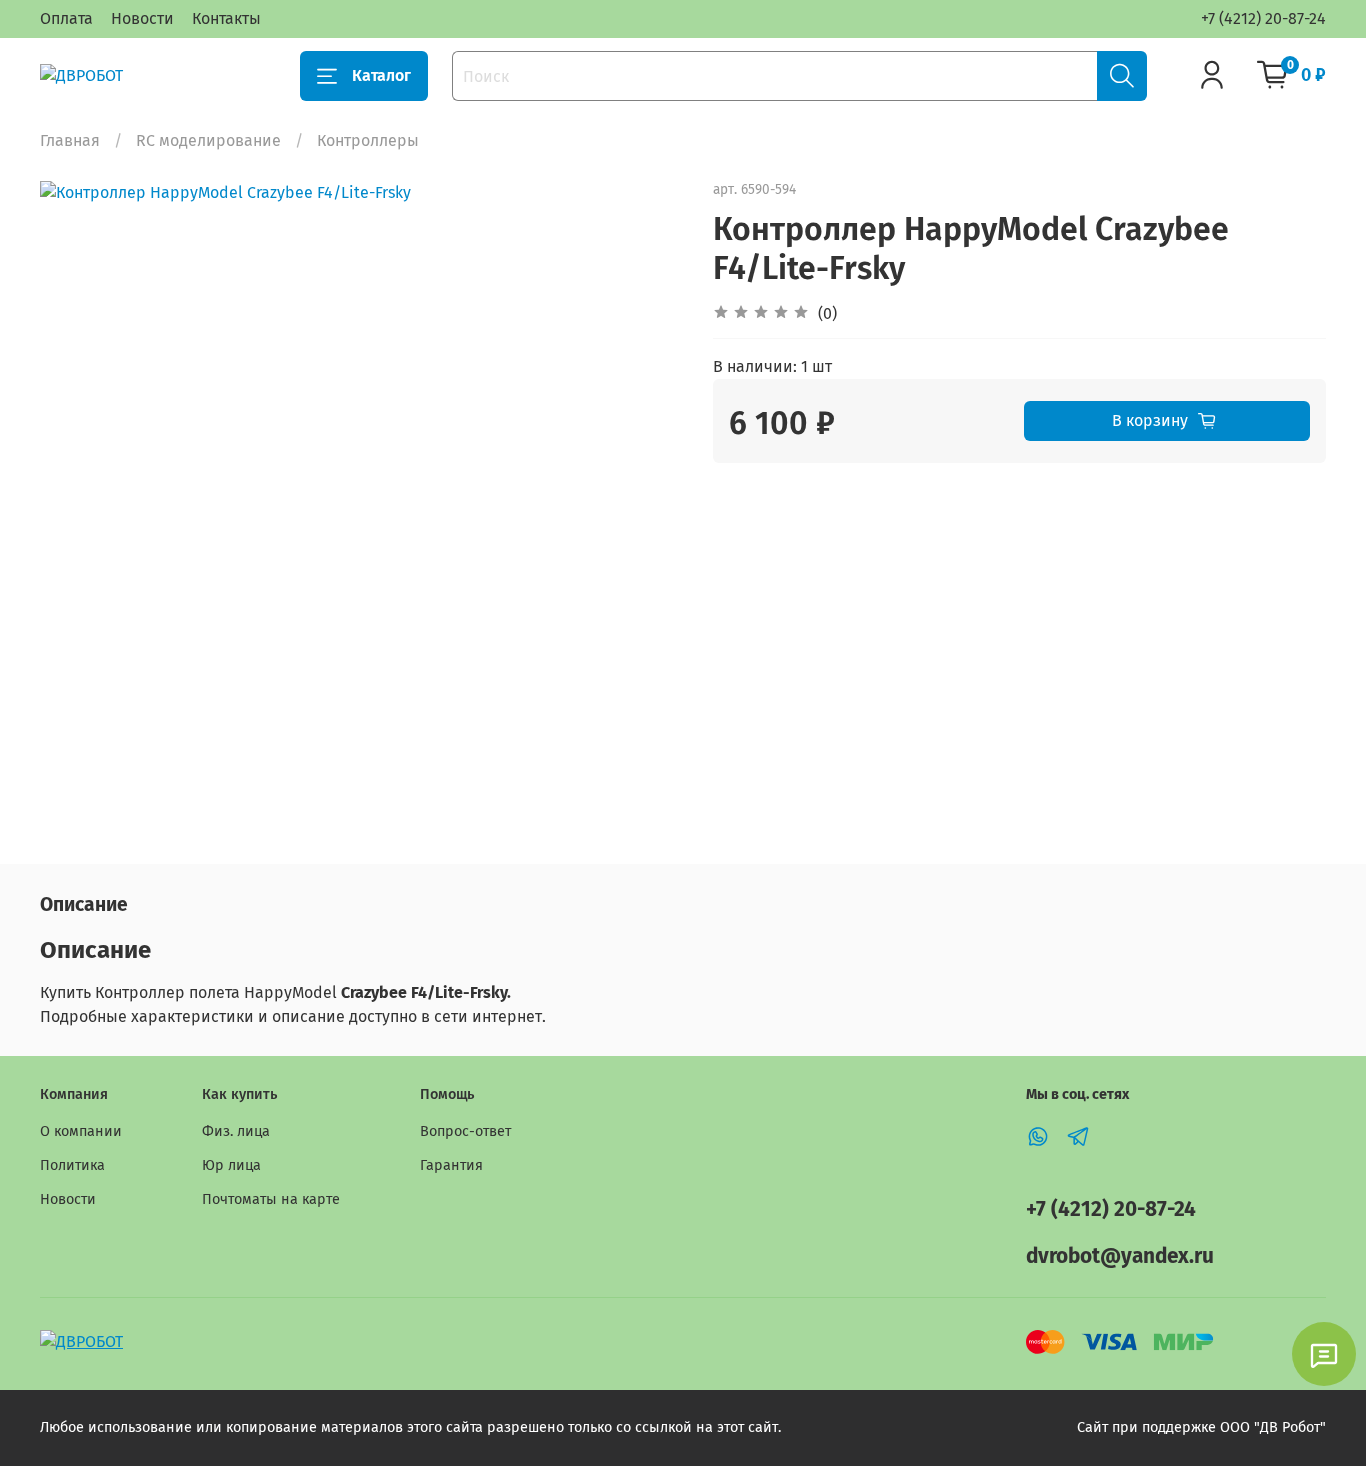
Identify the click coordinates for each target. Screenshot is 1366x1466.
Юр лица (231, 1165)
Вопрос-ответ (465, 1131)
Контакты (226, 18)
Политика (72, 1165)
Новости (142, 18)
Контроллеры (368, 140)
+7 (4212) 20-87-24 (1263, 18)
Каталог (381, 75)
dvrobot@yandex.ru (1120, 1256)
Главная (70, 140)
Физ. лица (236, 1131)
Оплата (66, 18)
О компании (81, 1131)
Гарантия (451, 1165)
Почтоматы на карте (271, 1199)
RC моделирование (208, 140)
